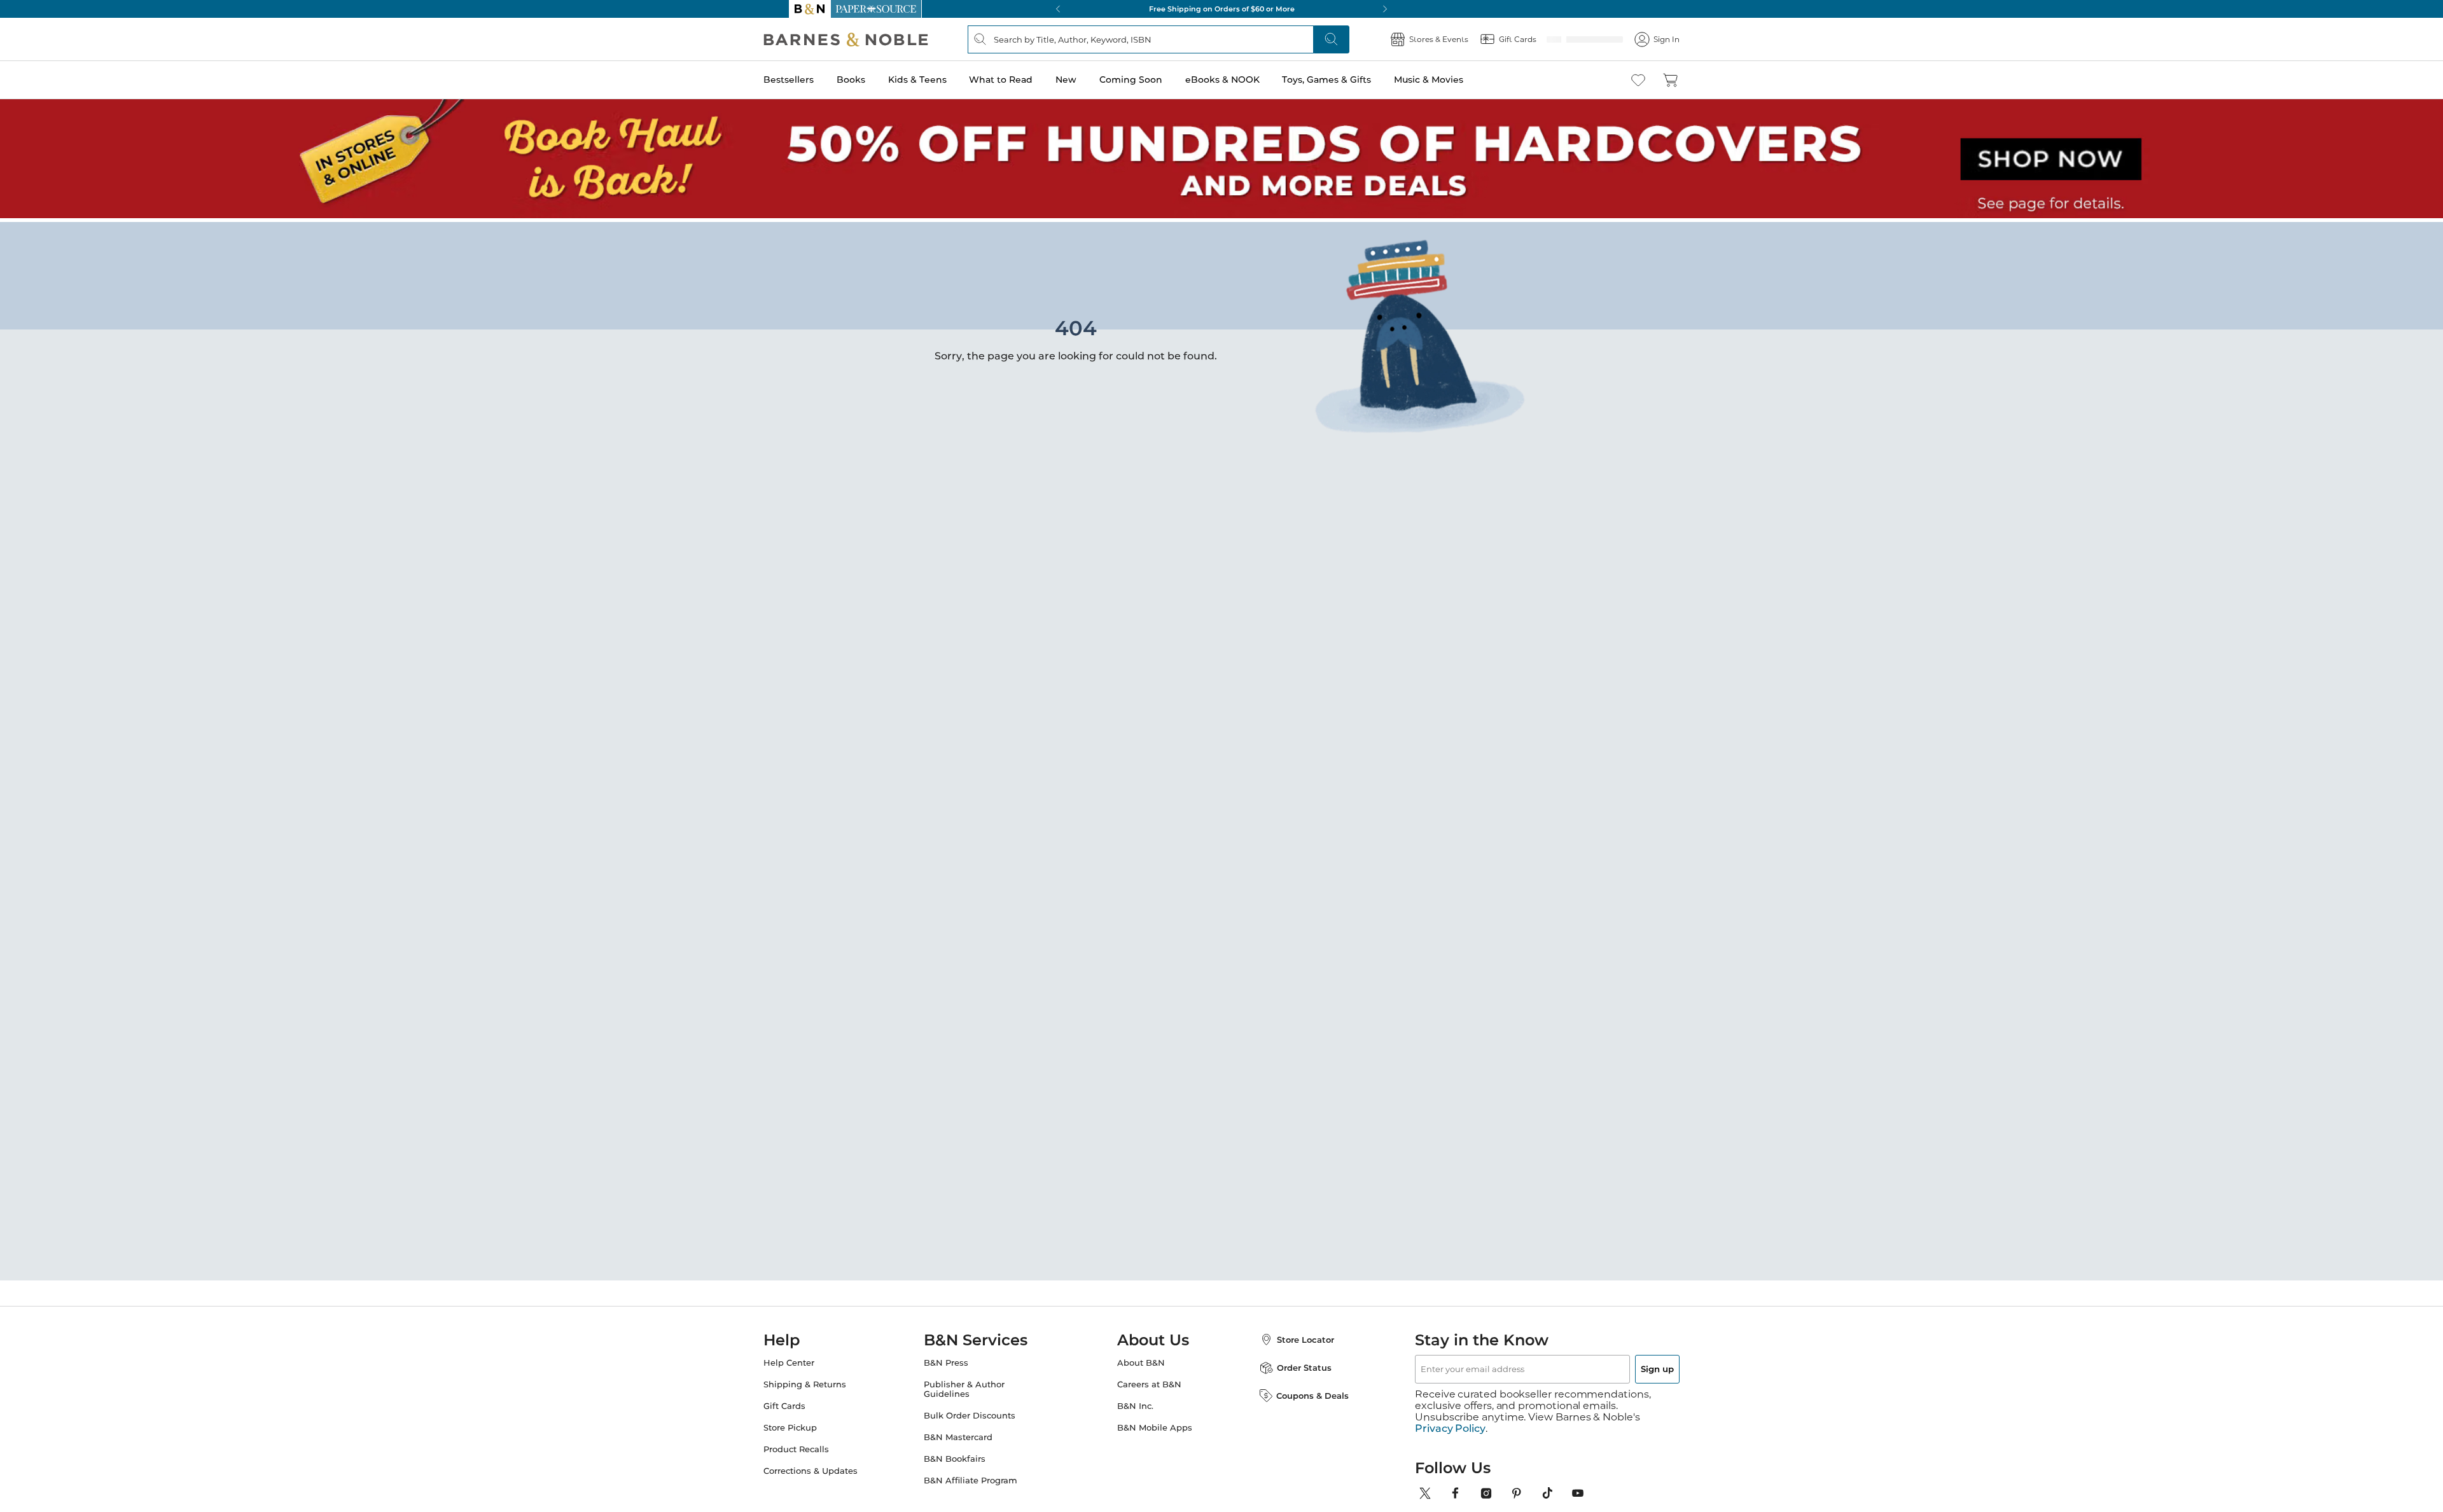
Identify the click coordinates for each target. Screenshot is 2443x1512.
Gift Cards (810, 1402)
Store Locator (1293, 1336)
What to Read (1026, 80)
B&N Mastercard (971, 1433)
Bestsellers (814, 80)
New (1091, 80)
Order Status (1291, 1364)
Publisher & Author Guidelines (977, 1385)
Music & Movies (1454, 80)
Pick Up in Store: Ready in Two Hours (1221, 9)
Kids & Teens (943, 80)
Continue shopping (982, 324)
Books (876, 80)
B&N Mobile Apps (1155, 1424)
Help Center (814, 1359)
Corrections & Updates (836, 1467)
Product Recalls (822, 1446)
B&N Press (959, 1359)
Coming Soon (1156, 80)
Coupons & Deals (1300, 1392)
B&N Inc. (1135, 1402)
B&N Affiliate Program (983, 1477)
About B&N (1141, 1359)
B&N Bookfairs (967, 1455)
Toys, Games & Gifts (1352, 80)
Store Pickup (816, 1424)
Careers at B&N (1149, 1381)
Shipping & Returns (830, 1381)
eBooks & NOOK (1248, 80)
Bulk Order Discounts (982, 1412)
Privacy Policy (1450, 1413)
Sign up (1627, 1365)
